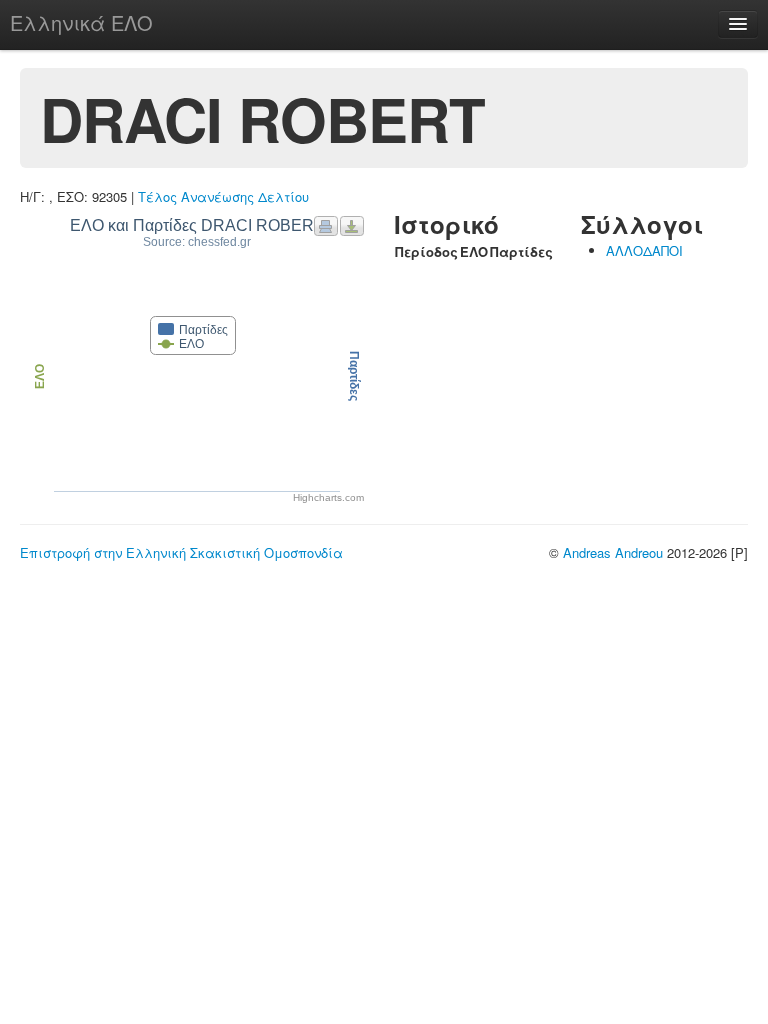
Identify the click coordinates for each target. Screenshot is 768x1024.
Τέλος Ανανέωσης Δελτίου (223, 196)
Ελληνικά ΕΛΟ (81, 22)
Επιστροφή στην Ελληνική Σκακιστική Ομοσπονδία (181, 552)
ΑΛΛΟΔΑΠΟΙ (644, 250)
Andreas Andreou (613, 552)
